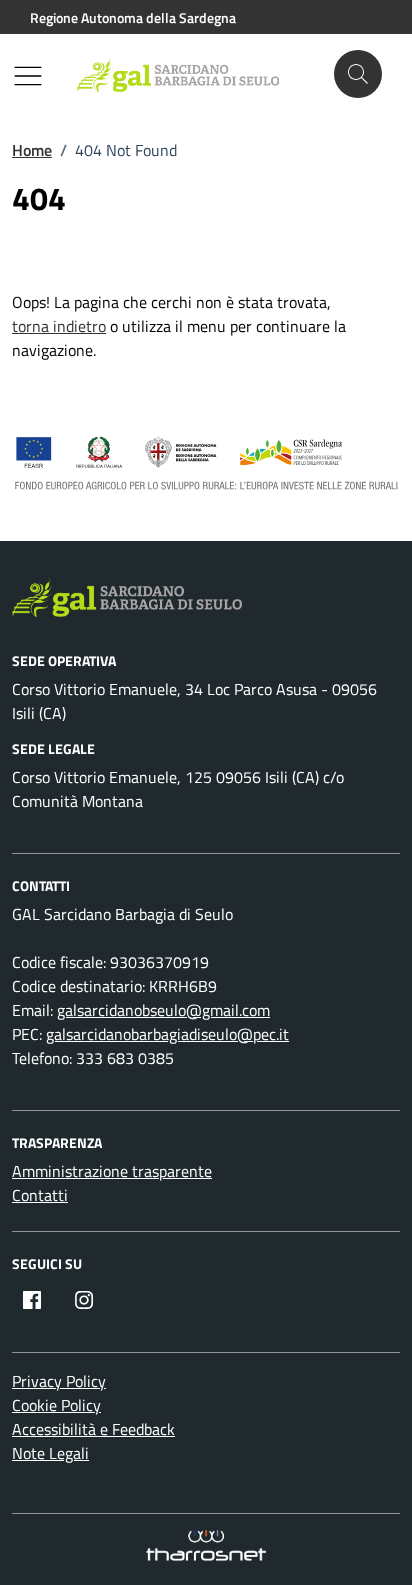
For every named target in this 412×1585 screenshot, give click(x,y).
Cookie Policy (56, 1405)
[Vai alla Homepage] (188, 74)
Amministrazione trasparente (112, 1171)
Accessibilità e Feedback (93, 1429)
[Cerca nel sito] (358, 74)
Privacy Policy (59, 1381)
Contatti (40, 1195)
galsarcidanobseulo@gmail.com (163, 1010)
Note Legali (50, 1453)
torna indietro (59, 326)
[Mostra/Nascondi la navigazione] (28, 76)
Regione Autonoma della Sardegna (133, 17)
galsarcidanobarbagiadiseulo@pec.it (167, 1034)
